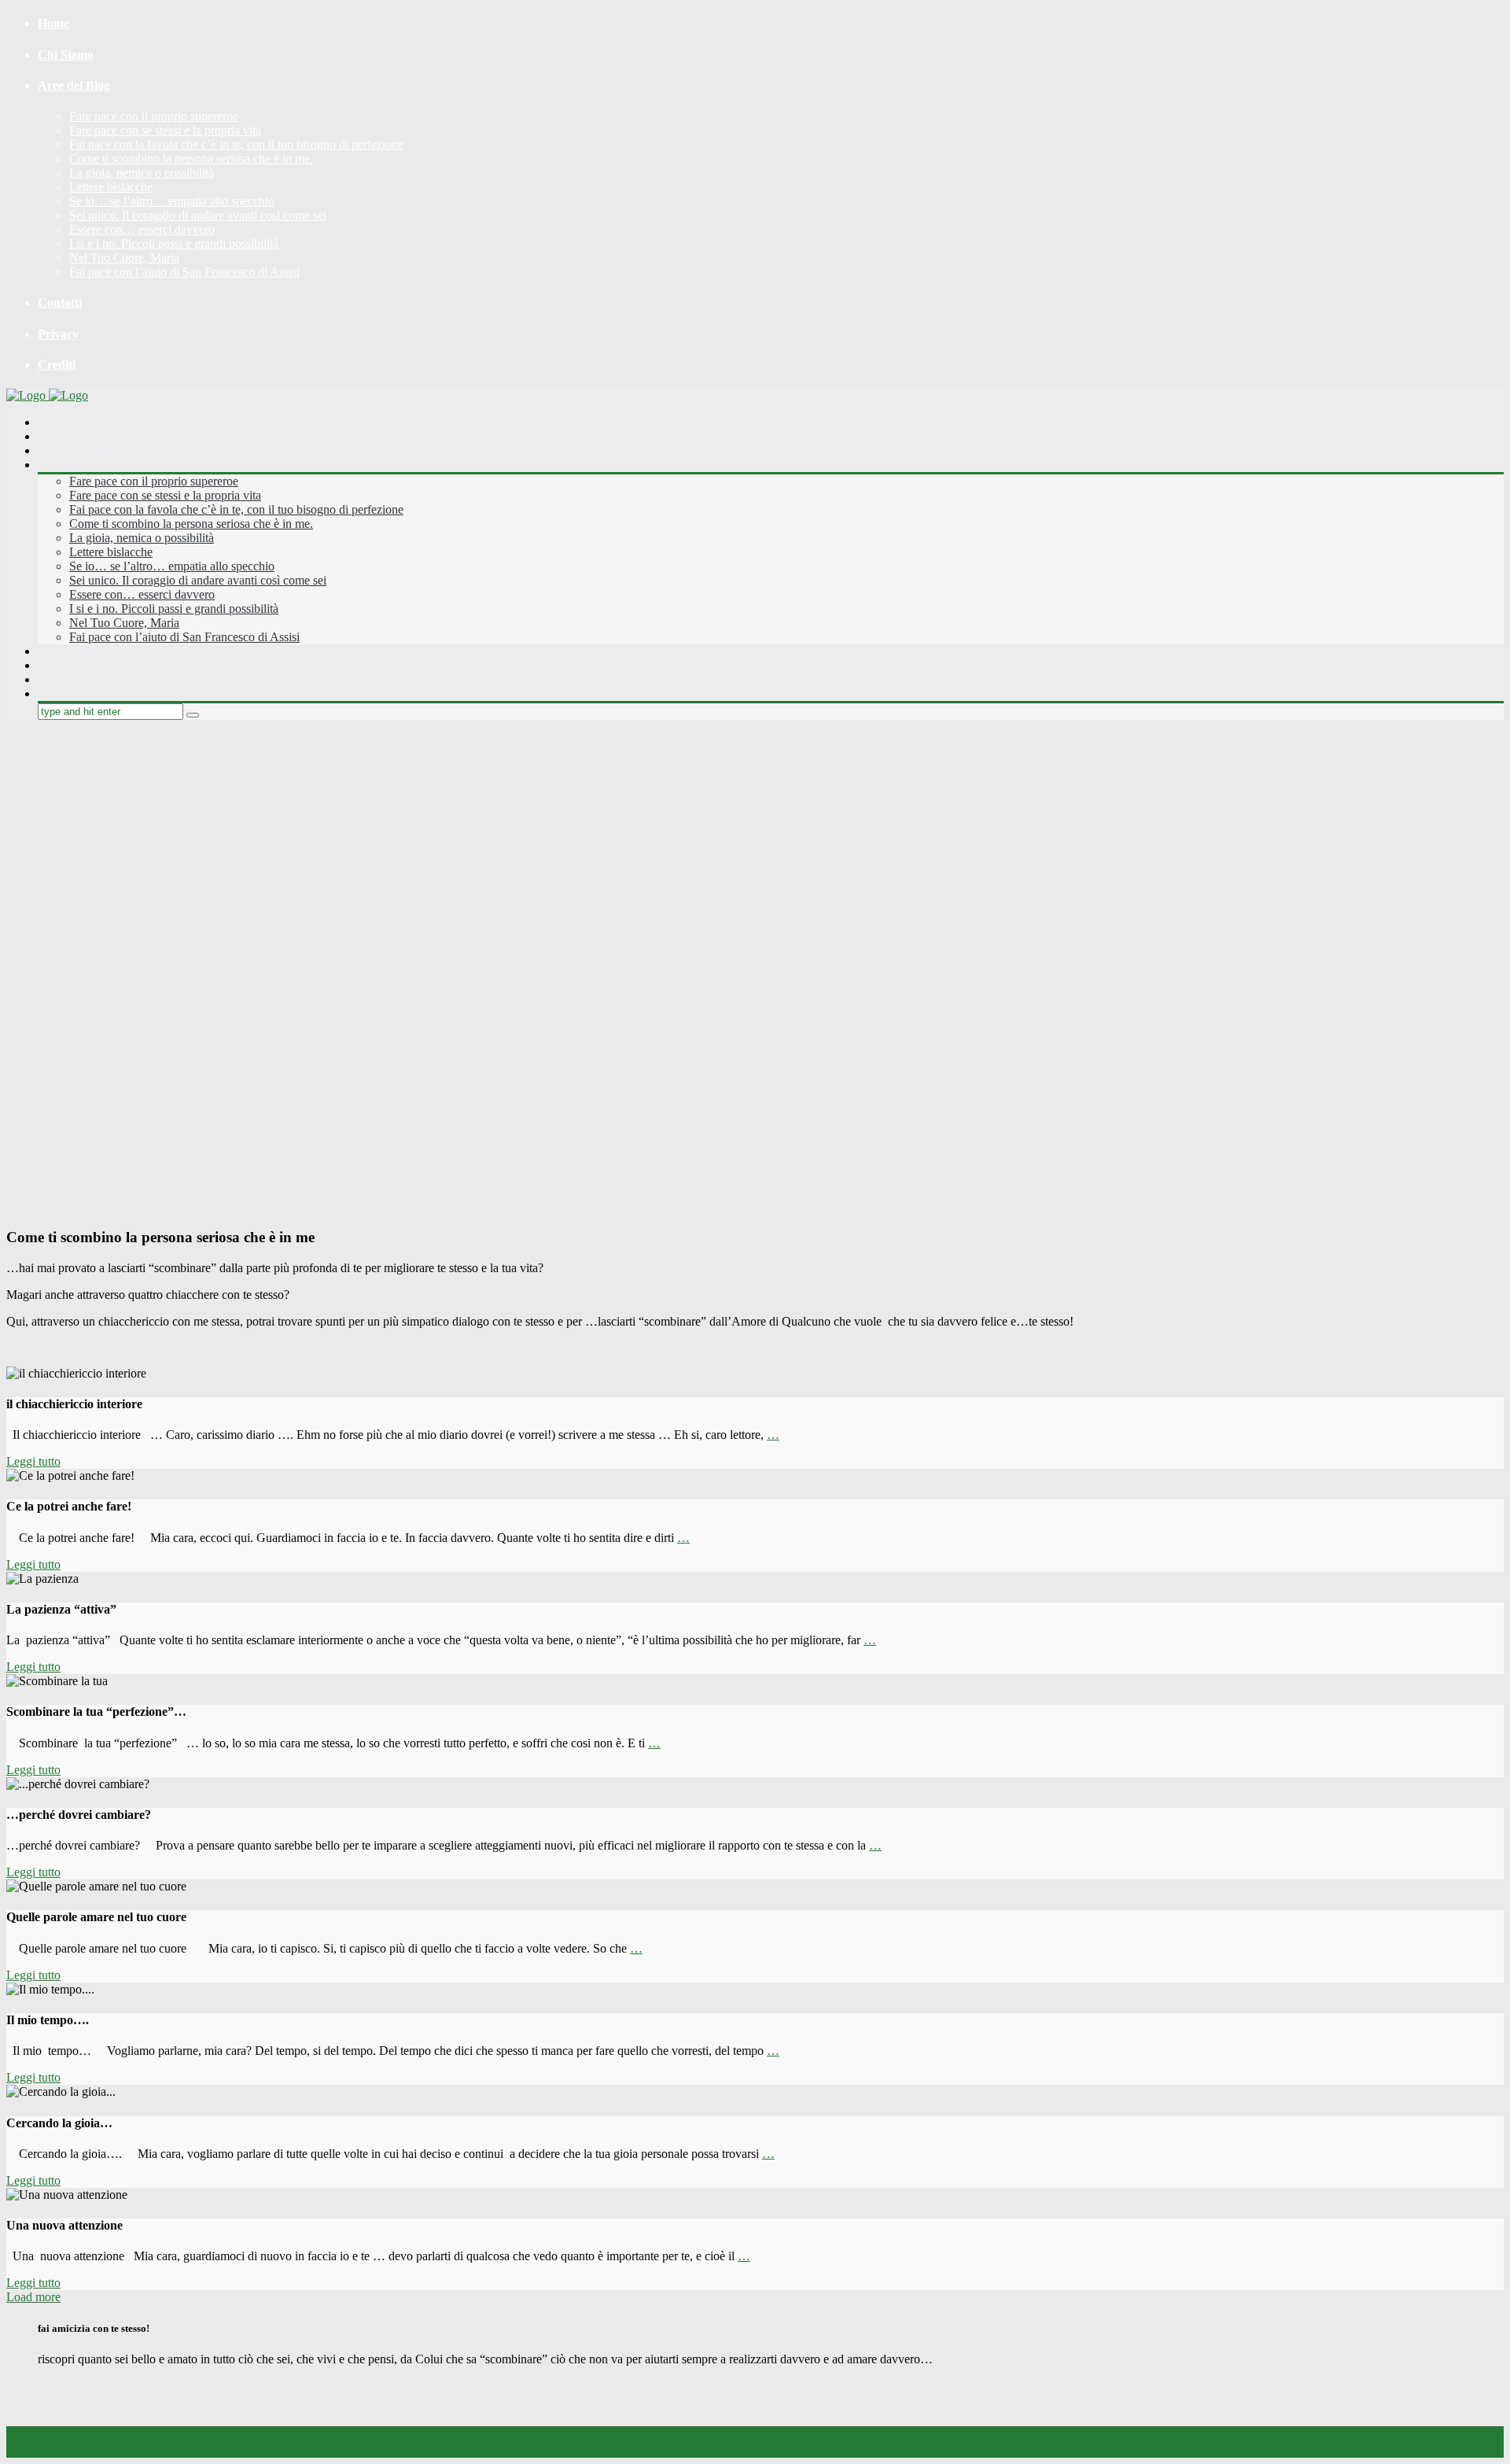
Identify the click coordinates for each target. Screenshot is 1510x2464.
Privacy (58, 334)
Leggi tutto (33, 1461)
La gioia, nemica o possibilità (142, 173)
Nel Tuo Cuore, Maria (124, 258)
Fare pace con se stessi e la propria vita (165, 130)
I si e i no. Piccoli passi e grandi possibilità (174, 243)
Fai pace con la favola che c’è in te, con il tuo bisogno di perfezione (236, 144)
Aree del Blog (74, 85)
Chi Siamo (66, 55)
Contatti (60, 302)
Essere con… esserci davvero (142, 229)
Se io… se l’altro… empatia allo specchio (172, 201)
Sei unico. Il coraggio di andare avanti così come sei (198, 215)
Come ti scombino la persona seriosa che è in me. (191, 159)
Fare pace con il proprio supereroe (154, 116)
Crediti (57, 365)
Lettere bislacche (111, 187)
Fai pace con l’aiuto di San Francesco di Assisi (184, 272)
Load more (33, 2297)
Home (53, 23)
